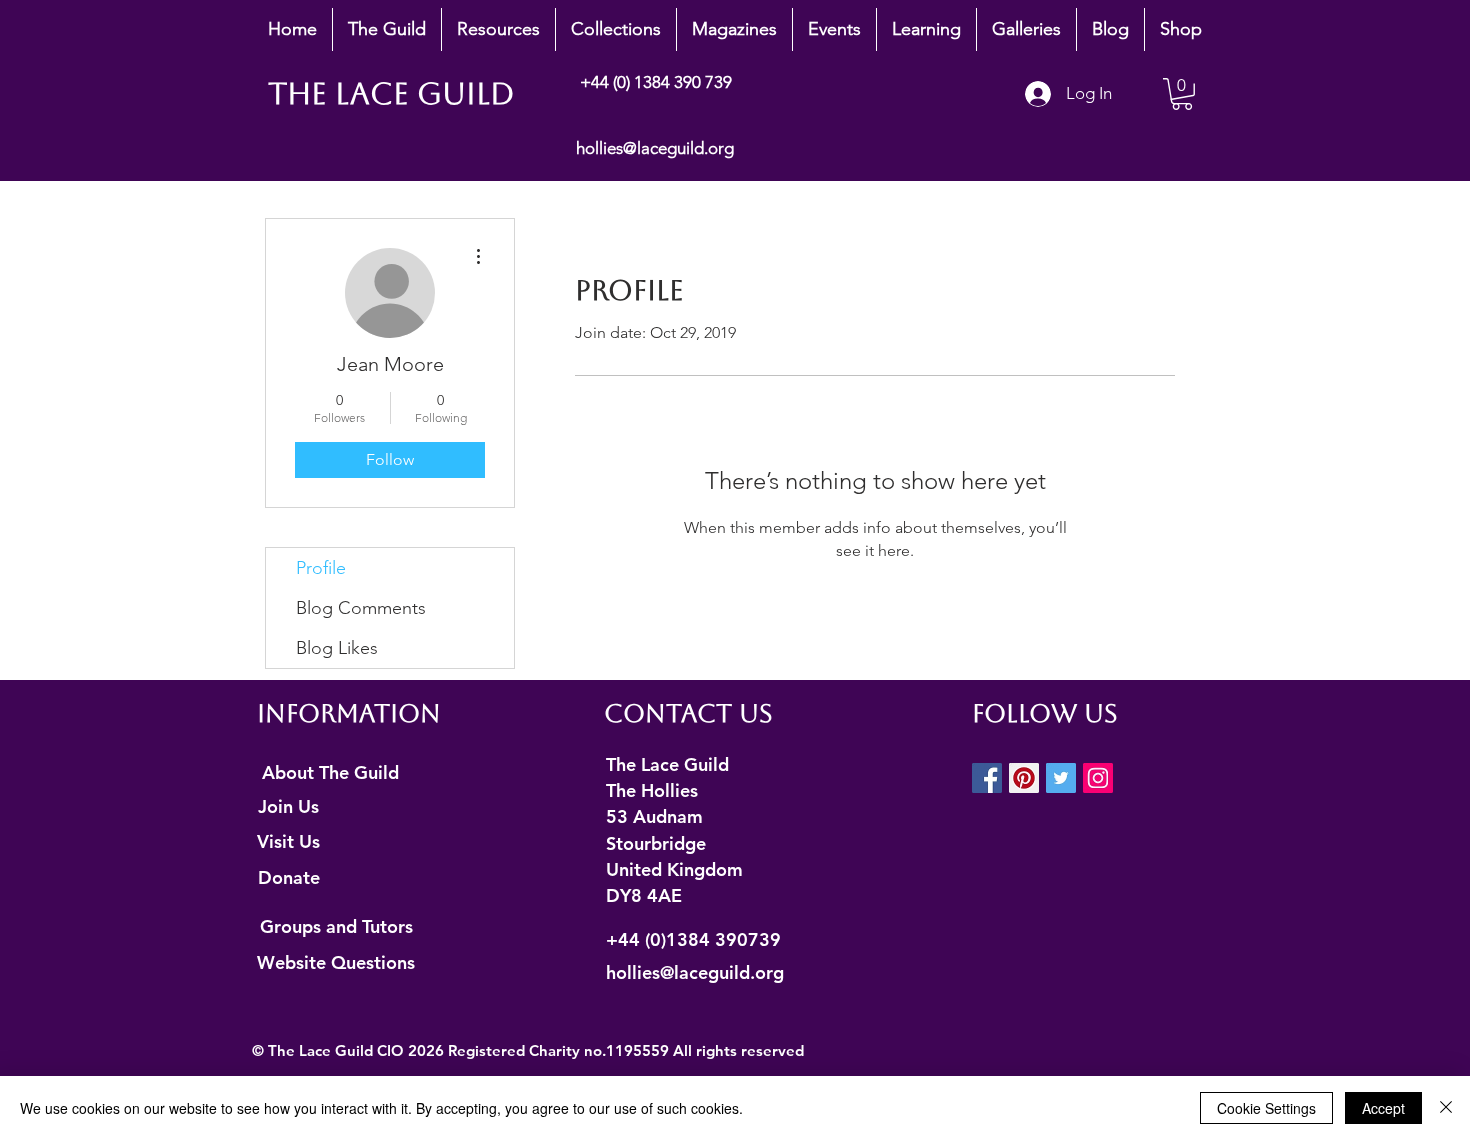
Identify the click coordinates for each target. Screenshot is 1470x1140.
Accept (1383, 1108)
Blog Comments (361, 608)
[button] (387, 29)
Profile (321, 568)
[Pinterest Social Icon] (1024, 778)
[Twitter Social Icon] (1061, 778)
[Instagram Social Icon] (1098, 778)
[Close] (1446, 1108)
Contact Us (688, 713)
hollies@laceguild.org (655, 148)
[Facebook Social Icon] (987, 778)
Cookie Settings (1266, 1108)
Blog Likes (337, 648)
